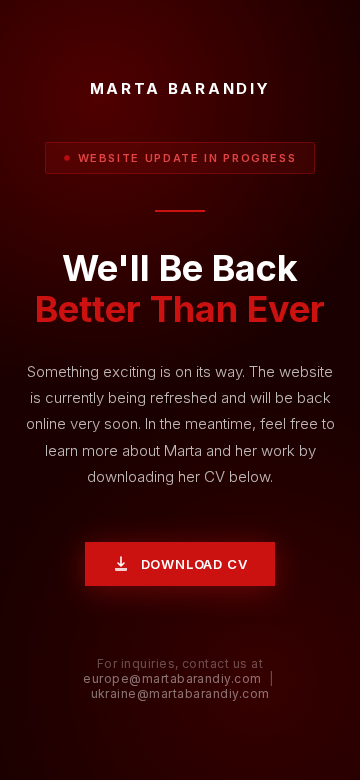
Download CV (194, 564)
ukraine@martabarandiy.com (180, 693)
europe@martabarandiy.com (172, 678)
